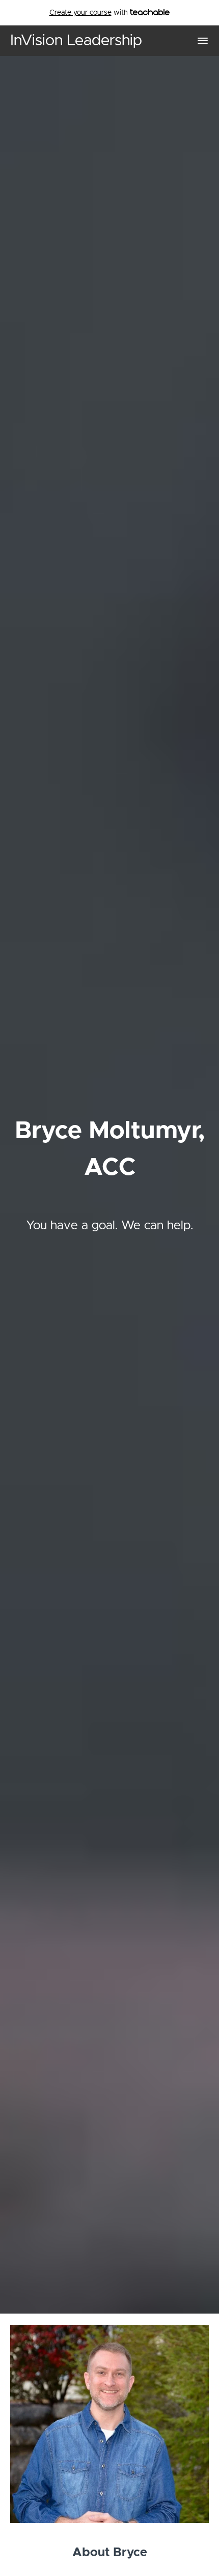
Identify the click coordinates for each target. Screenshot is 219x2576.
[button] (203, 41)
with (90, 13)
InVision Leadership (76, 41)
